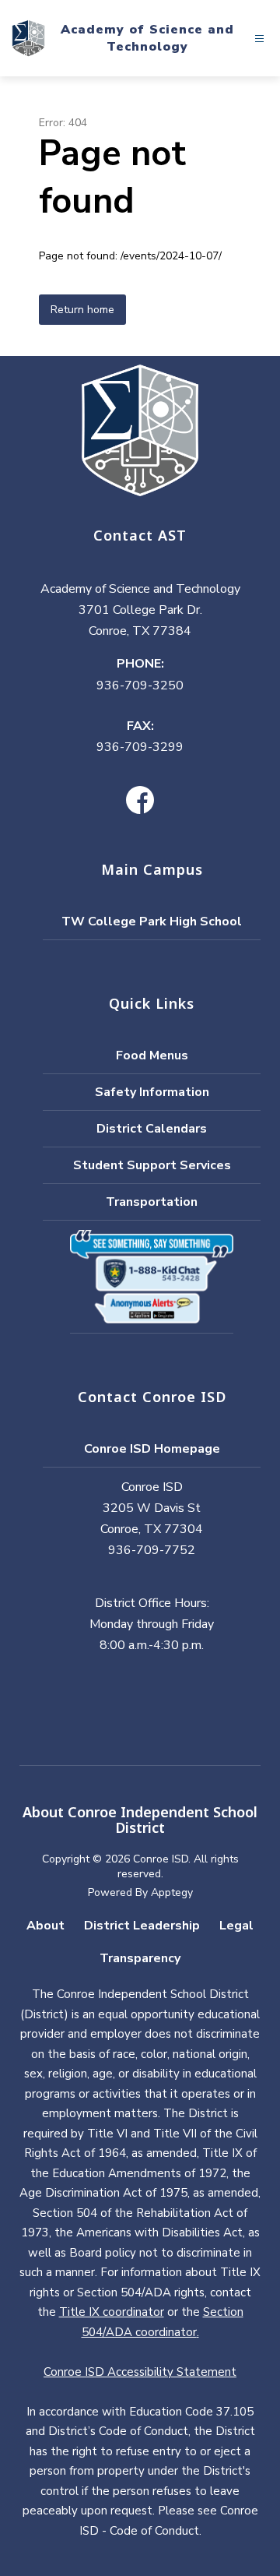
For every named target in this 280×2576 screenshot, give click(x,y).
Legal (236, 1926)
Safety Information (152, 1092)
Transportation (152, 1202)
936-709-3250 (140, 685)
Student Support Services (152, 1165)
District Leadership (142, 1926)
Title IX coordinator (112, 2312)
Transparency (140, 1958)
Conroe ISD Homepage (152, 1449)
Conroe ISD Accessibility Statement (140, 2372)
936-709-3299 (140, 747)
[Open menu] (259, 39)
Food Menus (152, 1055)
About (45, 1926)
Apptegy (172, 1892)
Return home (82, 310)
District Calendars (152, 1129)
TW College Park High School (152, 922)
